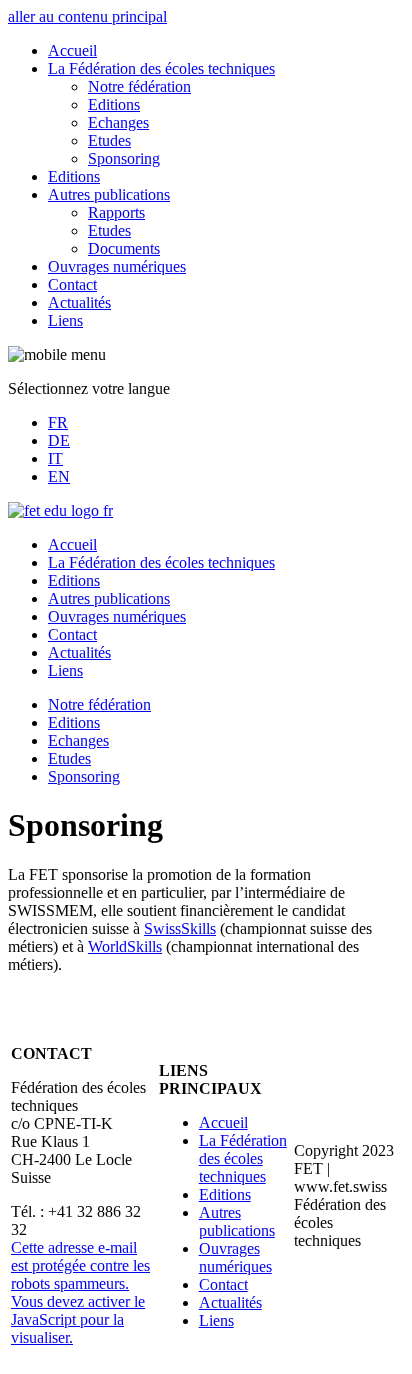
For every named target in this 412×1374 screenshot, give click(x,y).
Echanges (118, 122)
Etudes (109, 140)
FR (58, 422)
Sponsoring (124, 158)
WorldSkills (125, 946)
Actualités (79, 302)
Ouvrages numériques (117, 266)
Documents (124, 248)
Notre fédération (139, 86)
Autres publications (109, 194)
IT (55, 458)
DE (59, 440)
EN (59, 476)
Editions (114, 104)
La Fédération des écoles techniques (161, 68)
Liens (65, 320)
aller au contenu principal (87, 16)
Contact (72, 284)
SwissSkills (180, 928)
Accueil (72, 50)
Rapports (116, 212)
